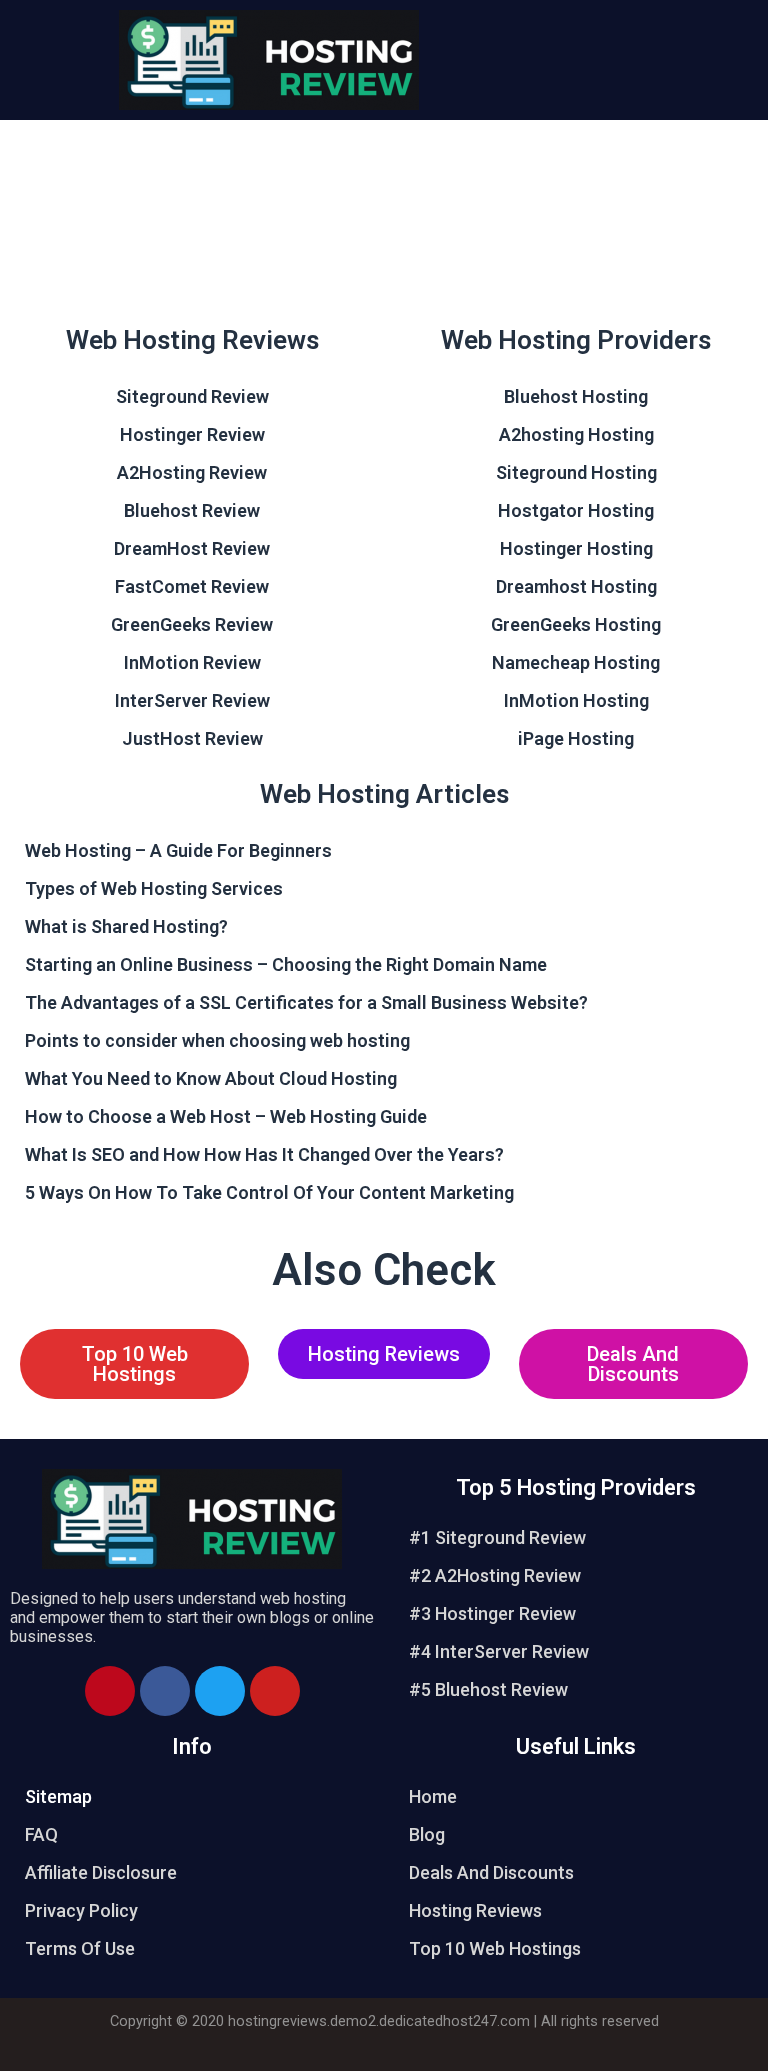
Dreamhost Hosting (576, 586)
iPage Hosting (576, 738)
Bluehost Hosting (576, 396)
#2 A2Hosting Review (495, 1575)
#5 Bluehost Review (488, 1689)
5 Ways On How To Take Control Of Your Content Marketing (269, 1192)
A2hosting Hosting (576, 434)
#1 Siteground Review (497, 1537)
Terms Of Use (80, 1948)
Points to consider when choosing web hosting (217, 1040)
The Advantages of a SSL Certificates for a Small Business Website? (306, 1002)
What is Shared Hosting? (126, 926)
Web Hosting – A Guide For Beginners (178, 850)
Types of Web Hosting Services (154, 888)
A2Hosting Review (192, 472)
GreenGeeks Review (192, 624)
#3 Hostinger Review (492, 1613)
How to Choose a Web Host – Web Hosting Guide (226, 1116)
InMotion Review (192, 662)
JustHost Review (192, 738)
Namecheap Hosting (576, 662)
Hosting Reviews (475, 1910)
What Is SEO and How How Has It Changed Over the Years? (264, 1154)
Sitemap (58, 1796)
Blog (427, 1834)
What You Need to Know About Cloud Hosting (211, 1078)
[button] (134, 1364)
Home (433, 1796)
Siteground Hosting (576, 472)
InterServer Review (192, 700)
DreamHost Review (192, 548)
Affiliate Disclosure (101, 1872)
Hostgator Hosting (576, 510)
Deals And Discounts (491, 1872)
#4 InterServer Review (499, 1651)
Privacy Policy (81, 1910)
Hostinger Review (192, 434)
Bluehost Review (192, 510)
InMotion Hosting (576, 700)
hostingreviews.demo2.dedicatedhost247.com (379, 2021)
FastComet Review (192, 586)
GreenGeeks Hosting (576, 624)
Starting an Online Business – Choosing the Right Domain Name (286, 964)
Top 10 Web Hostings (495, 1948)
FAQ (41, 1834)
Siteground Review (192, 396)
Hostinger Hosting (576, 548)
